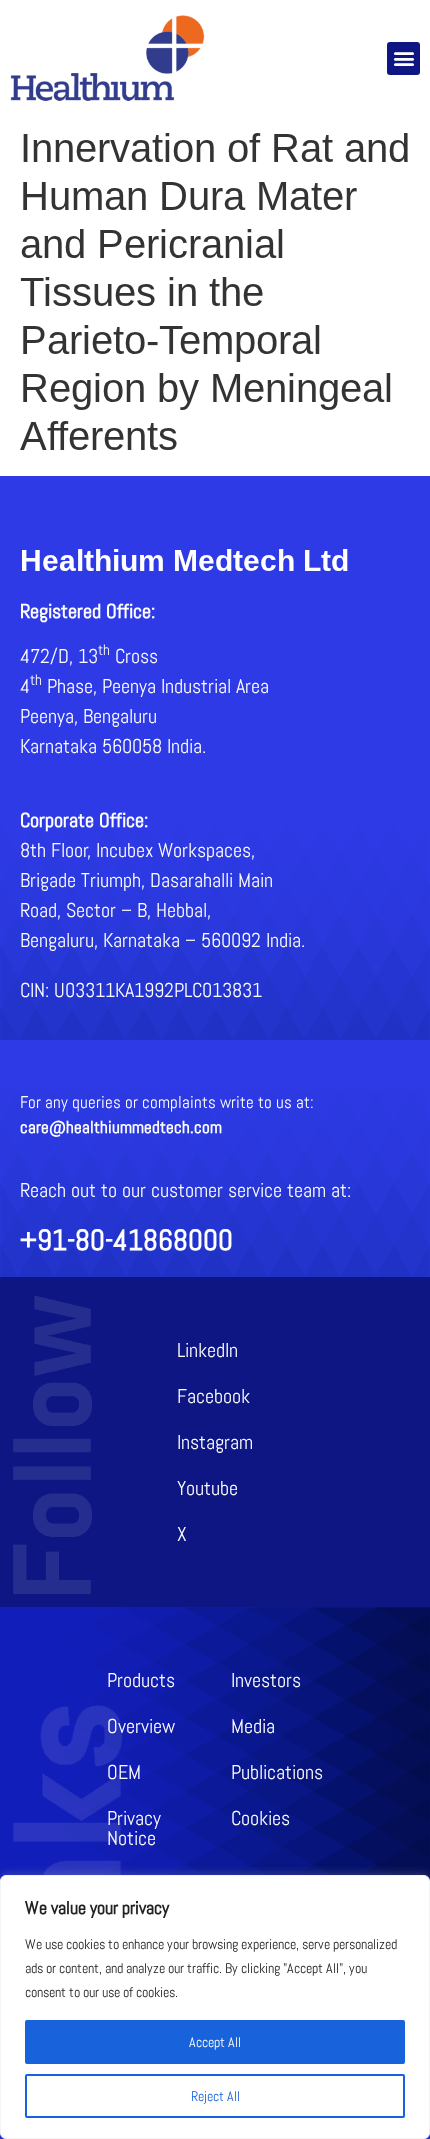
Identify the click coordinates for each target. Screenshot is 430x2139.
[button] (403, 58)
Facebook (213, 1396)
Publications (277, 1772)
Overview (141, 1726)
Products (141, 1680)
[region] (215, 2007)
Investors (266, 1680)
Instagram (215, 1442)
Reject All (215, 2096)
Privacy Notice (134, 1828)
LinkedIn (207, 1350)
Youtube (207, 1488)
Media (253, 1726)
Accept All (215, 2042)
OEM (124, 1772)
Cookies (260, 1818)
